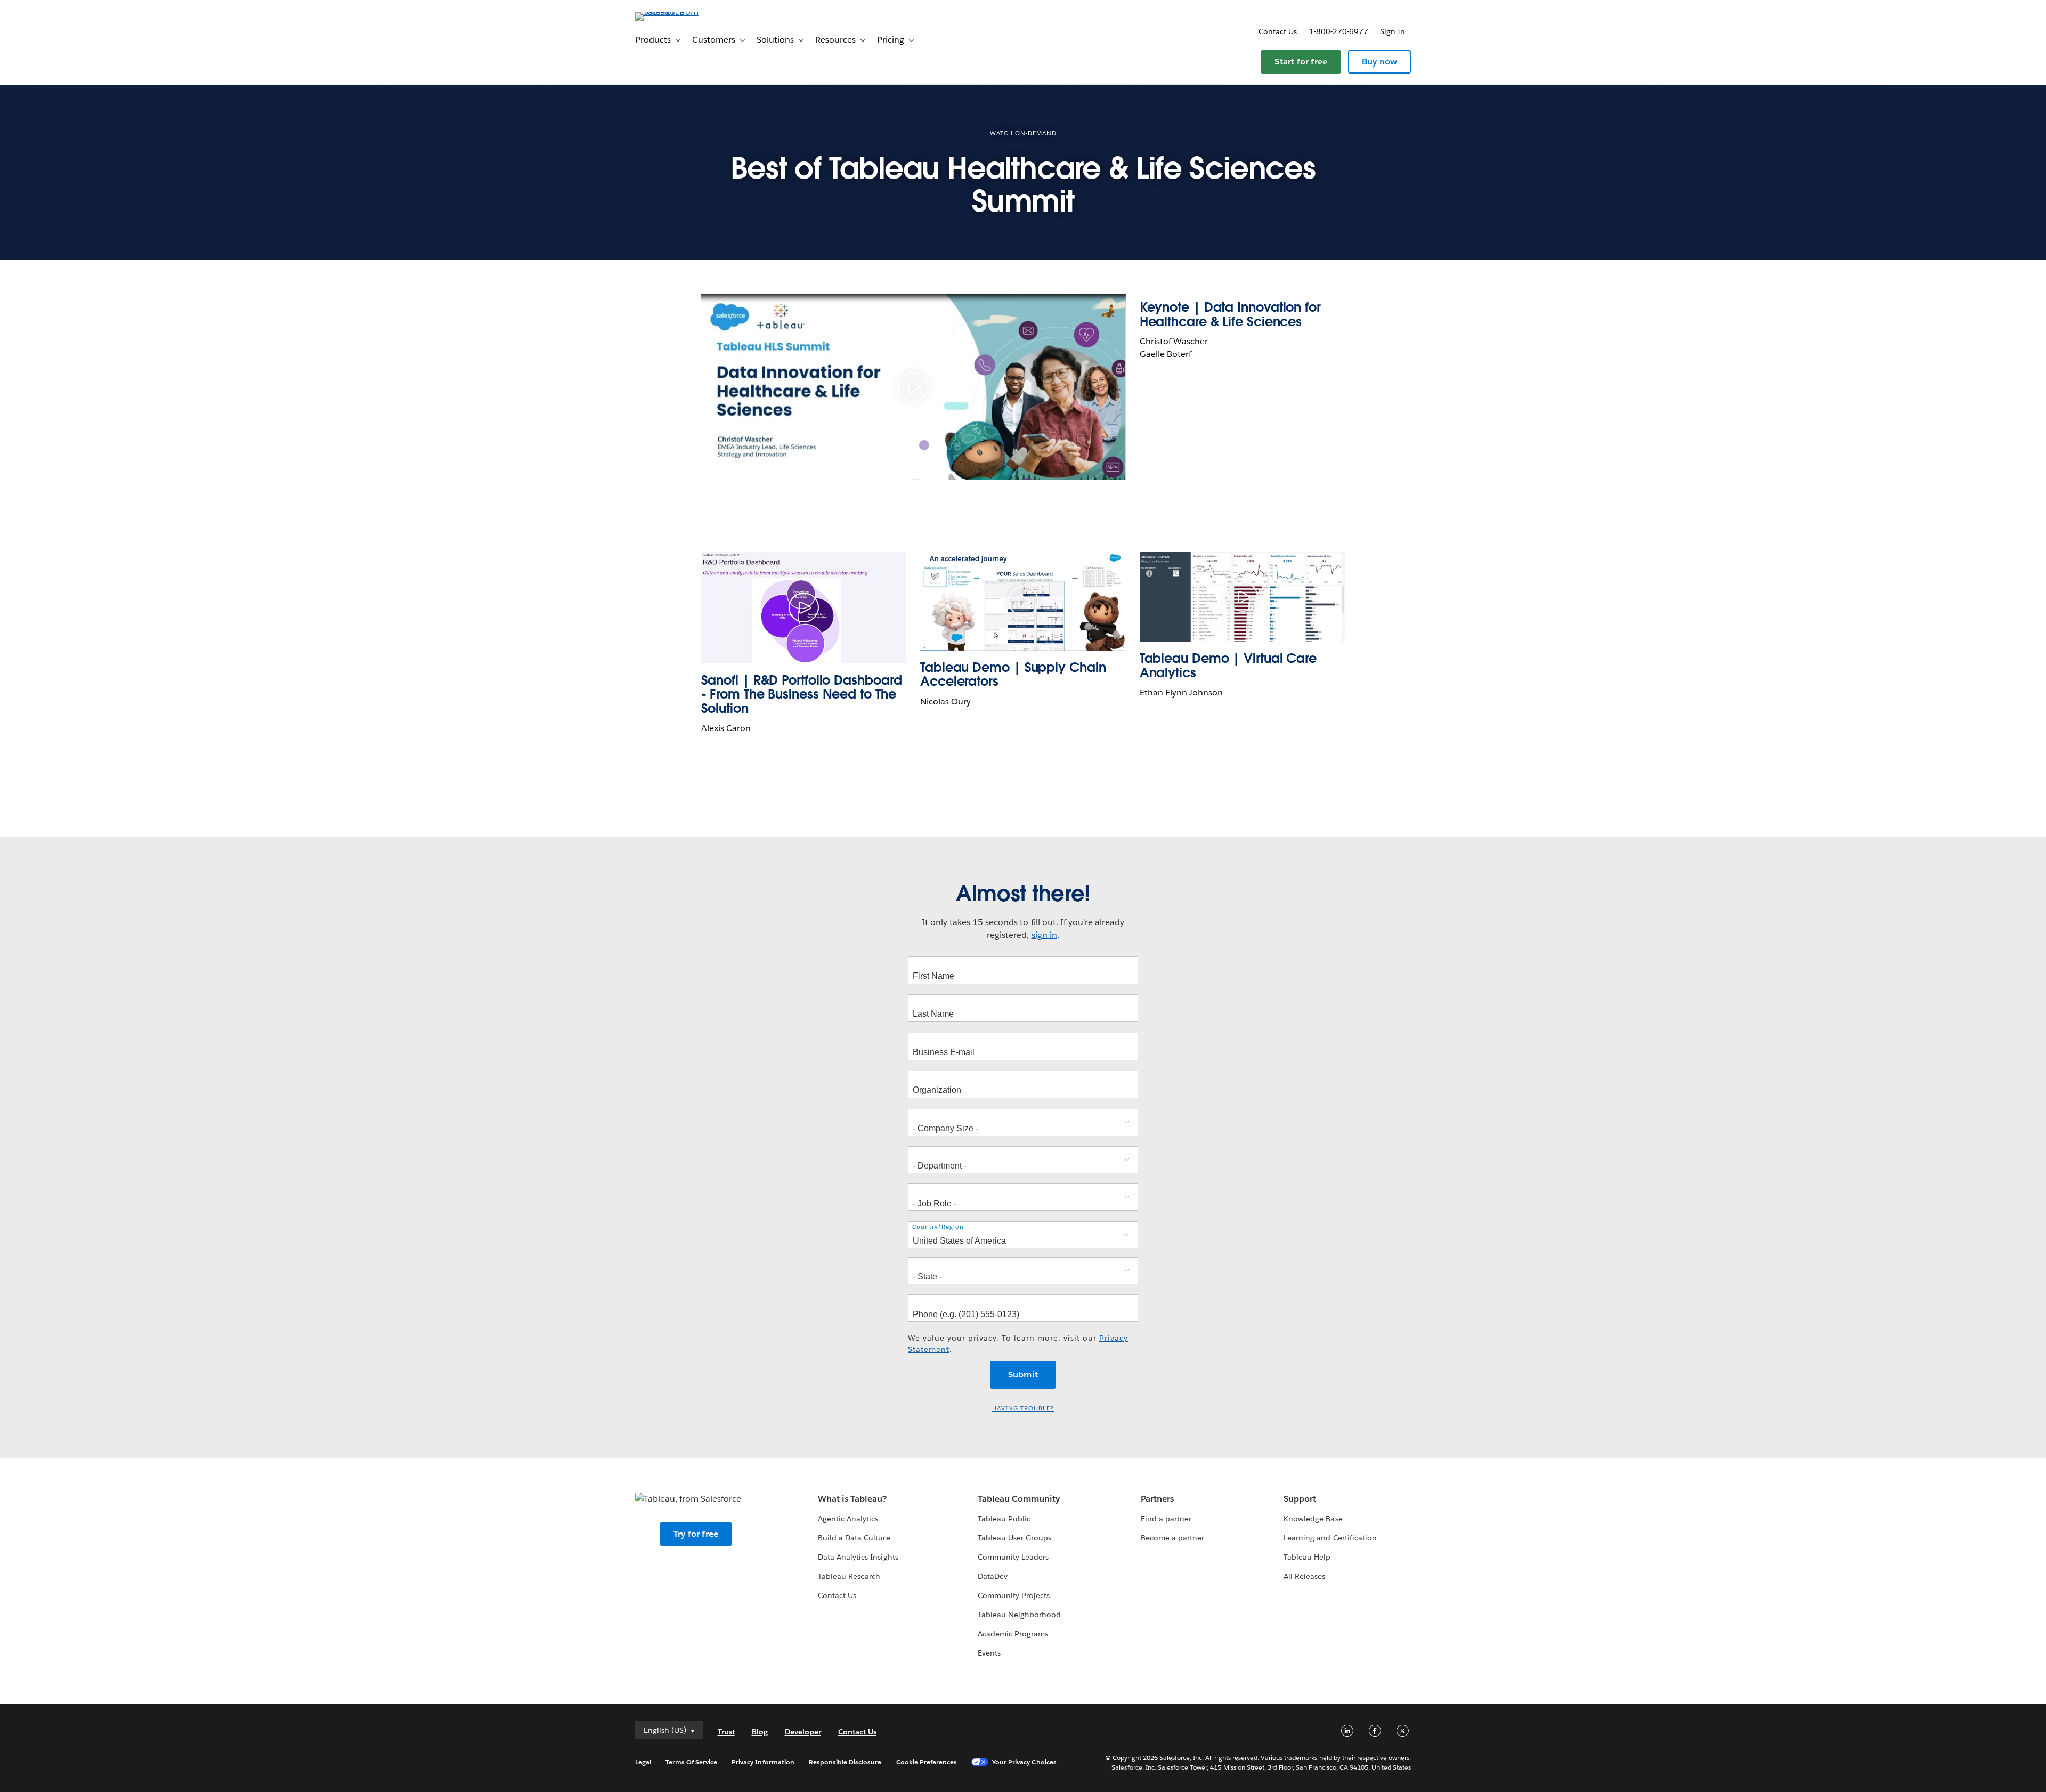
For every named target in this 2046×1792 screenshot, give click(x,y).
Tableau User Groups (1014, 1538)
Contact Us (837, 1595)
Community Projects (1014, 1595)
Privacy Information (763, 1762)
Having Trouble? (1023, 1409)
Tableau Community (1019, 1499)
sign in (1044, 935)
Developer (803, 1732)
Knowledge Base (1313, 1519)
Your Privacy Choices (1024, 1762)
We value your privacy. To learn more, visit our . (1018, 1344)
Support (1300, 1499)
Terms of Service (691, 1762)
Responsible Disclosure (845, 1762)
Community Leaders (1013, 1557)
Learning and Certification (1330, 1538)
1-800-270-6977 (1339, 31)
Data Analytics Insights (858, 1557)
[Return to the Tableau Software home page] (680, 12)
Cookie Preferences (927, 1762)
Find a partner (1166, 1519)
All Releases (1304, 1576)
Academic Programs (1013, 1634)
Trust (726, 1732)
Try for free (696, 1534)
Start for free (1301, 62)
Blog (760, 1732)
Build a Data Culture (854, 1538)
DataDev (993, 1576)
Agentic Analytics (848, 1519)
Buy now (1379, 62)
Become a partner (1172, 1538)
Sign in (1393, 31)
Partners (1157, 1499)
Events (989, 1653)
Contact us (1278, 31)
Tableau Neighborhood (1019, 1615)
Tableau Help (1307, 1557)
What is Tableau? (852, 1499)
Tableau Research (849, 1576)
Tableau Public (1004, 1519)
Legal (643, 1762)
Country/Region (938, 1227)
